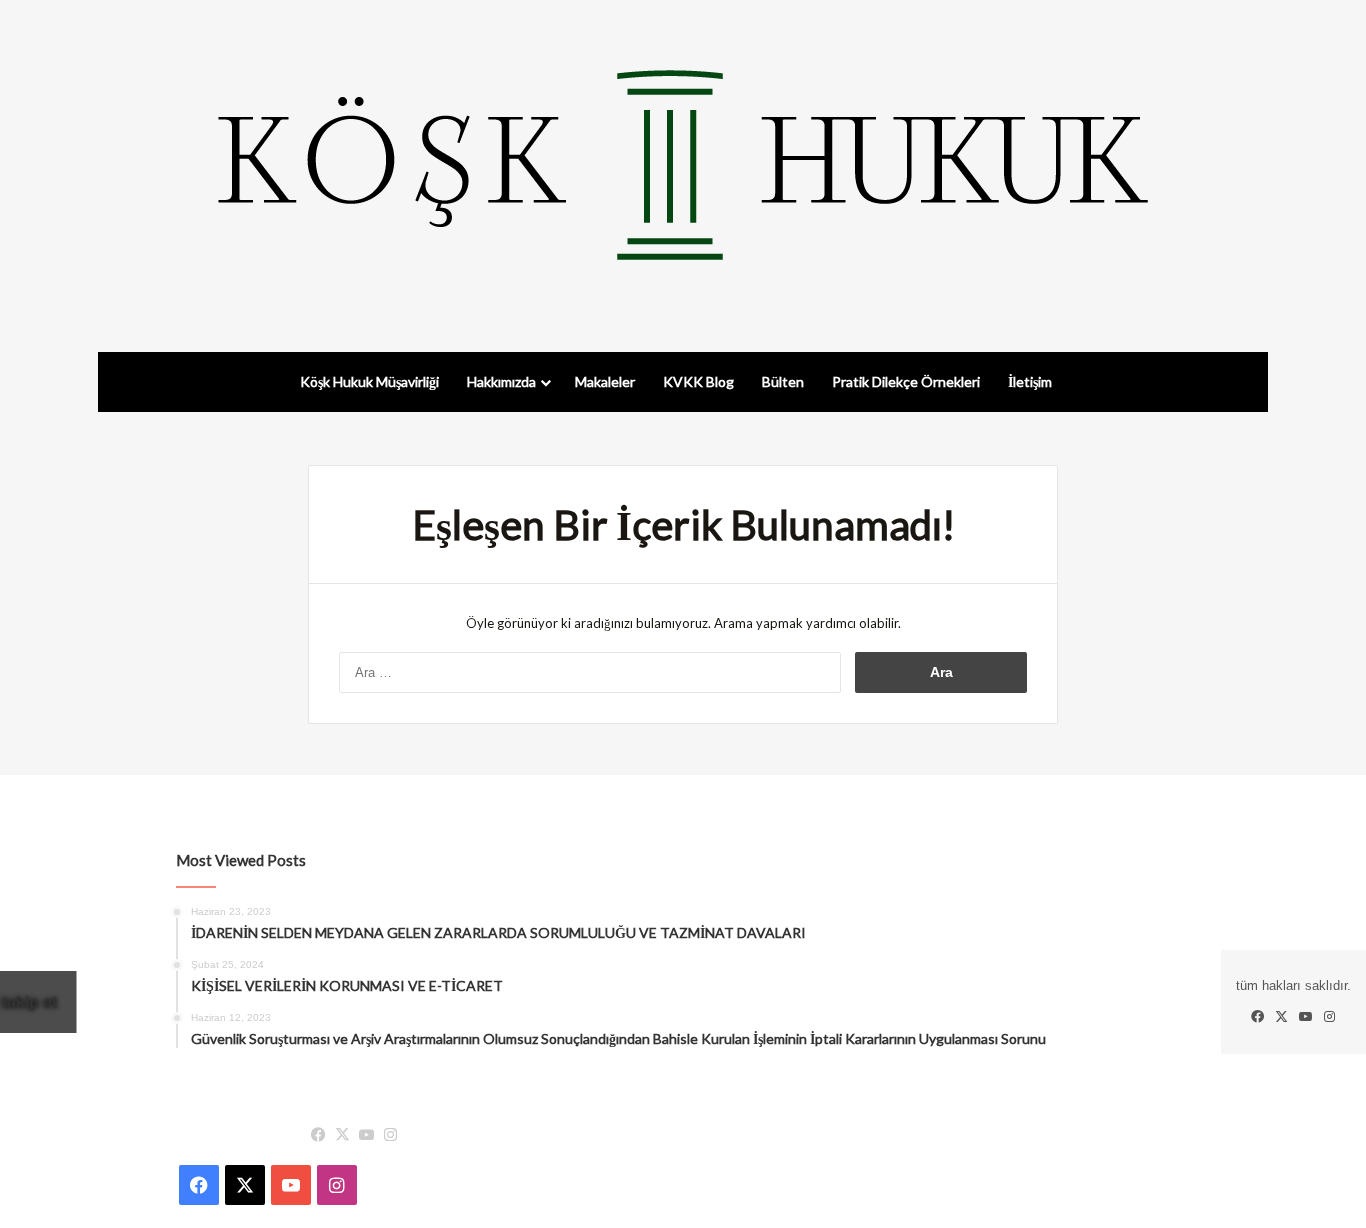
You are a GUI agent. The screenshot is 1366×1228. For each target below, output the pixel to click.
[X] (342, 1135)
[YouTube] (366, 1135)
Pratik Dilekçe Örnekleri (906, 381)
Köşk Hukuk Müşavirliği (369, 381)
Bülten (783, 381)
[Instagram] (390, 1135)
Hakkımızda (501, 381)
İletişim (1030, 381)
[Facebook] (318, 1135)
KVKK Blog (698, 381)
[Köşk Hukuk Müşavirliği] (683, 165)
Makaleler (605, 381)
